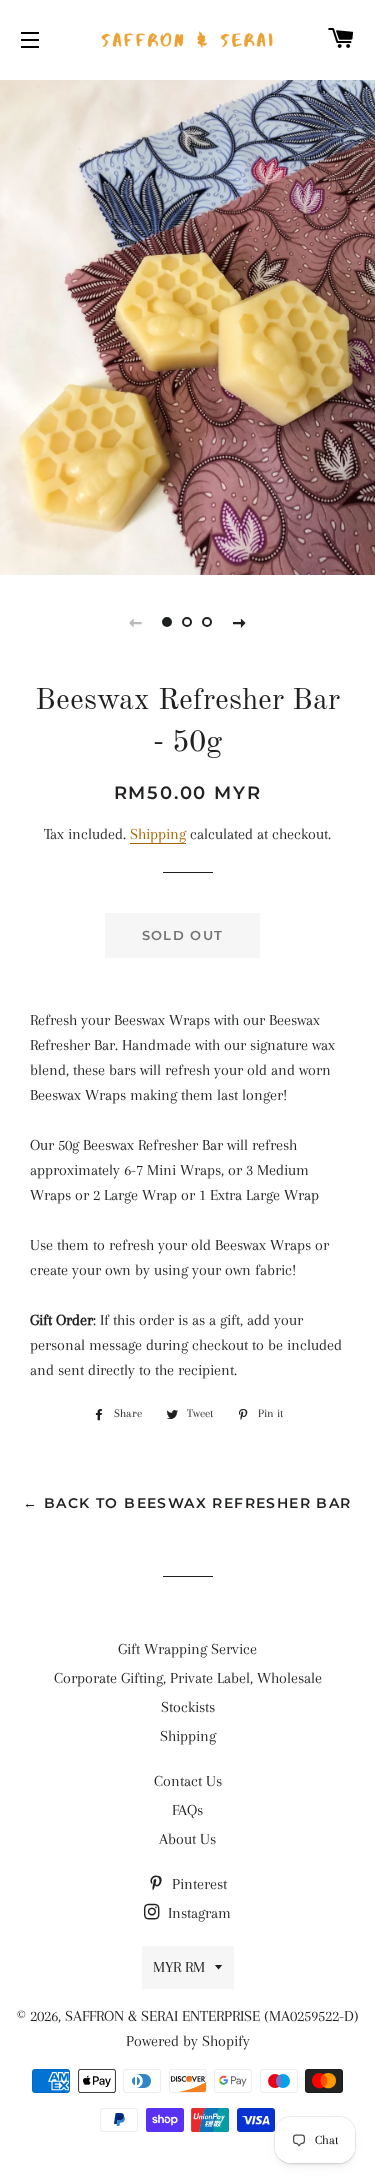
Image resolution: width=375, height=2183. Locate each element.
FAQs (187, 1810)
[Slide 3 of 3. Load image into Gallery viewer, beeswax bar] (208, 622)
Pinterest (197, 1884)
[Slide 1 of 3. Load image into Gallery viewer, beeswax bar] (168, 622)
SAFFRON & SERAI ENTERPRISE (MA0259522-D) (212, 2016)
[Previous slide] (136, 622)
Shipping (158, 834)
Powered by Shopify (188, 2041)
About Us (187, 1839)
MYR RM (179, 1967)
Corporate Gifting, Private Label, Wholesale (188, 1678)
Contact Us (188, 1781)
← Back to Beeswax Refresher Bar (187, 1503)
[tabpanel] (187, 325)
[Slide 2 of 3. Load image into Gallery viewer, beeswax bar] (188, 622)
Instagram (197, 1913)
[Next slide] (240, 622)
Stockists (188, 1707)
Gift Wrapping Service (187, 1649)
